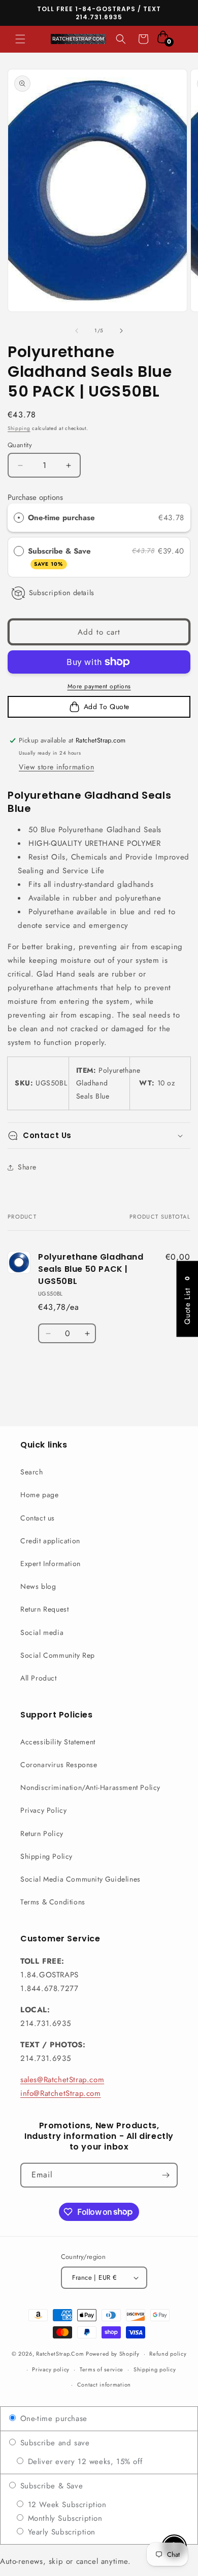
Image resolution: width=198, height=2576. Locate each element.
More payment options (99, 686)
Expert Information (51, 1564)
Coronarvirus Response (59, 1765)
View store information (56, 767)
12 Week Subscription (66, 2505)
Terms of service (102, 2369)
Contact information (104, 2385)
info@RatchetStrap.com (61, 2093)
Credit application (50, 1541)
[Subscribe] (166, 2175)
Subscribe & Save (61, 557)
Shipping (19, 428)
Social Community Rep (58, 1655)
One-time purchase (61, 518)
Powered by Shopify (113, 2354)
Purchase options (35, 497)
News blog (38, 1586)
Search (32, 1472)
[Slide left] (77, 331)
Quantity (20, 445)
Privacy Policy (43, 1810)
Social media (42, 1632)
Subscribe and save (53, 2443)
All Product (39, 1678)
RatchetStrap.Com (60, 2354)
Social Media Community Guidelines (80, 1879)
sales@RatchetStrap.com (62, 2080)
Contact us (38, 1518)
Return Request (44, 1609)
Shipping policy (155, 2369)
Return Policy (42, 1833)
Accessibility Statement (58, 1742)
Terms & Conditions (53, 1902)
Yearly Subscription (60, 2532)
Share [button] (27, 1167)
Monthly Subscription (64, 2518)
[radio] (19, 518)
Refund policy (168, 2354)
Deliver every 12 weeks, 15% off (84, 2462)
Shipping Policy (46, 1856)
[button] (20, 39)
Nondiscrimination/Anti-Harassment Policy (90, 1787)
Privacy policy (51, 2369)
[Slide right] (121, 331)
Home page (39, 1495)
